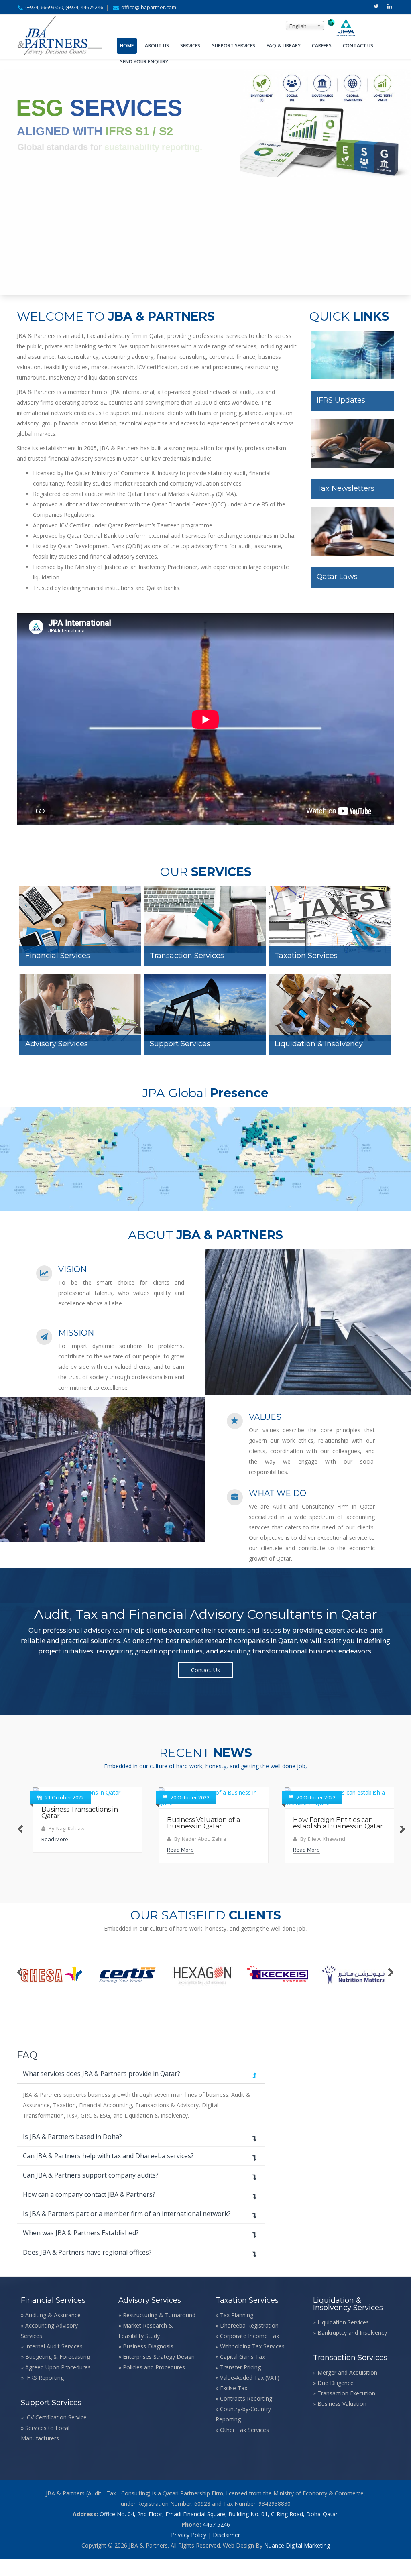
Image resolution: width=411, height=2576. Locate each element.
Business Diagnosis (148, 2364)
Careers (322, 46)
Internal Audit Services (54, 2364)
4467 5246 (216, 2542)
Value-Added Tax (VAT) (250, 2395)
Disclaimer (226, 2552)
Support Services (234, 46)
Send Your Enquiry (144, 62)
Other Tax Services (244, 2447)
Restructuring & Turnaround (159, 2332)
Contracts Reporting (246, 2416)
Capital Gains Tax (242, 2374)
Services (190, 46)
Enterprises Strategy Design (159, 2374)
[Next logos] (391, 1990)
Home (127, 46)
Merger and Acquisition (347, 2390)
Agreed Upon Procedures (58, 2384)
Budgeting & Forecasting (58, 2374)
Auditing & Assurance (53, 2332)
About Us (157, 46)
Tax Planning (237, 2332)
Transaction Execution (346, 2410)
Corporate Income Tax (249, 2353)
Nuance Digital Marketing (297, 2563)
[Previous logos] (20, 1990)
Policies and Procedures (154, 2384)
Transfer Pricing (240, 2384)
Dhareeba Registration (249, 2343)
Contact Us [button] (205, 1670)
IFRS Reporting (45, 2395)
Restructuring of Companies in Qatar (84, 1813)
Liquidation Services (343, 2339)
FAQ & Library (284, 46)
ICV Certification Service (56, 2435)
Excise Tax (234, 2405)
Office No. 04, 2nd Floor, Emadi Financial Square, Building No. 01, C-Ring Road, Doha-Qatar (219, 2531)
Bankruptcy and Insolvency (352, 2350)
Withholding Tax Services (252, 2364)
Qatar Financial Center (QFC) (189, 504)
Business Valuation (342, 2421)
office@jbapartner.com (149, 7)
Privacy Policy (189, 2552)
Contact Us (358, 46)
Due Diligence (336, 2400)
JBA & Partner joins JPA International (328, 1813)
